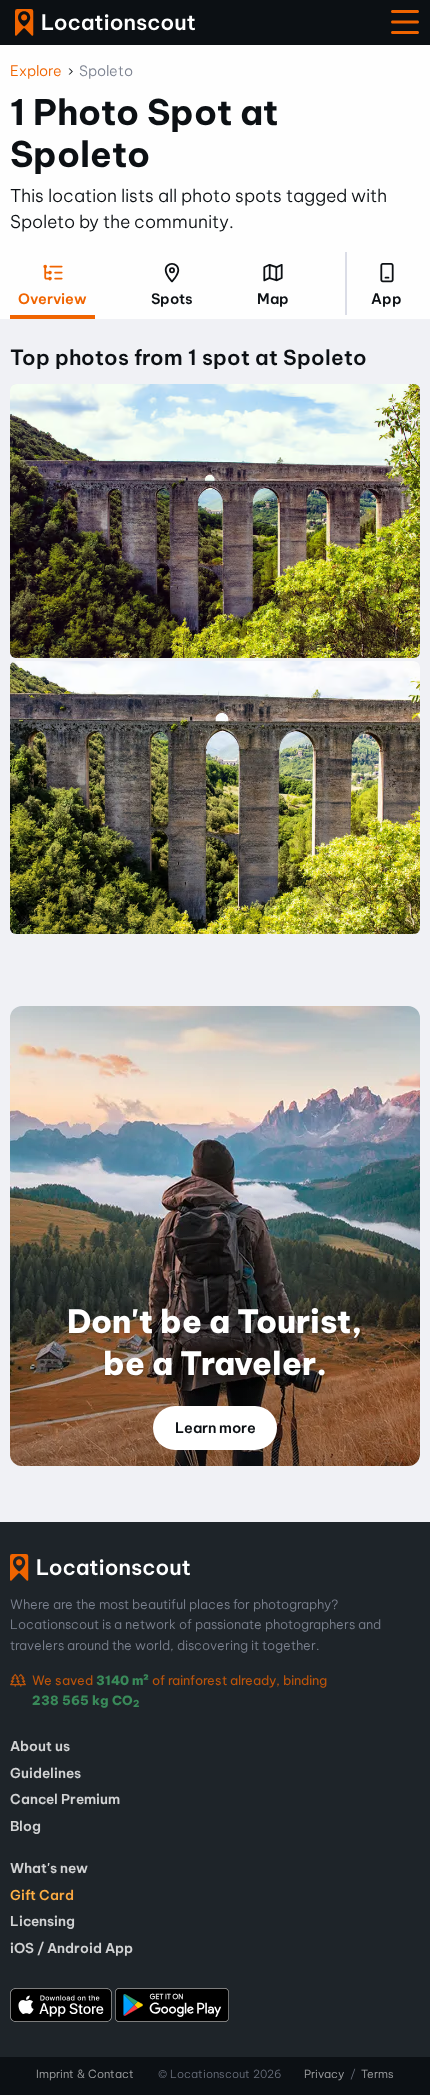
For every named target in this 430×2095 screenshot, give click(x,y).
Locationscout (105, 22)
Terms (377, 2074)
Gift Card (42, 1895)
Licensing (42, 1921)
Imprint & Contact (85, 2074)
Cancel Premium (65, 1799)
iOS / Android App (71, 1948)
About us (40, 1746)
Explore (36, 71)
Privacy (324, 2074)
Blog (25, 1826)
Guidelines (45, 1773)
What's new (49, 1868)
